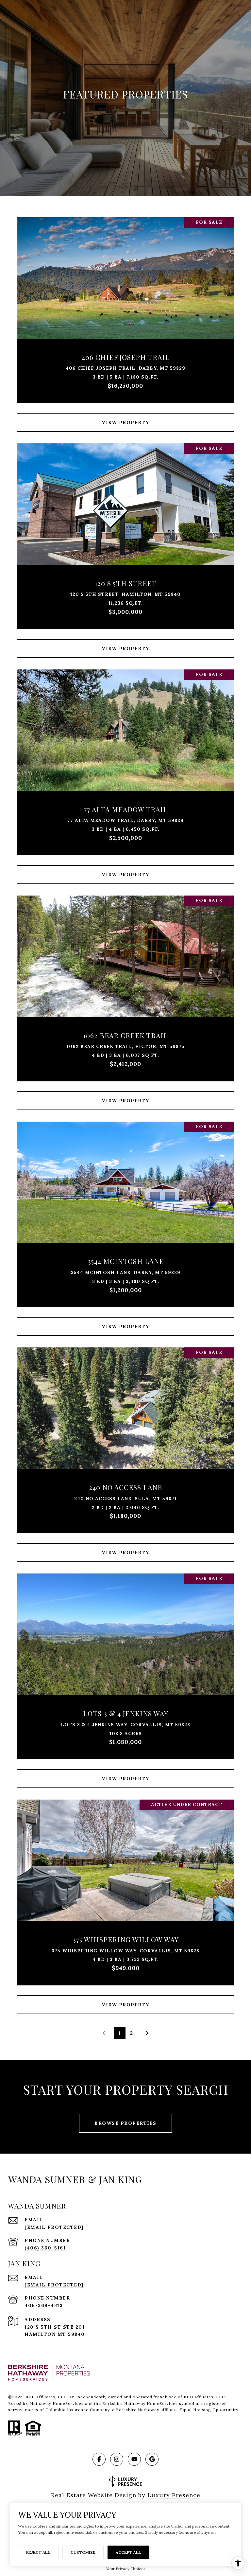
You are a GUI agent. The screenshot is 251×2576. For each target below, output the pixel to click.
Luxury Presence (174, 2495)
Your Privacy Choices (126, 2569)
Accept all (128, 2552)
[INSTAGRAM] (117, 2459)
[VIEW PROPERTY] (125, 417)
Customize (83, 2552)
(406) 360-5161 (45, 2248)
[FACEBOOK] (99, 2459)
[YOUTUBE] (134, 2459)
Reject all (38, 2552)
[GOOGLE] (152, 2459)
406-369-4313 (44, 2305)
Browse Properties (125, 2123)
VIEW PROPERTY (125, 422)
